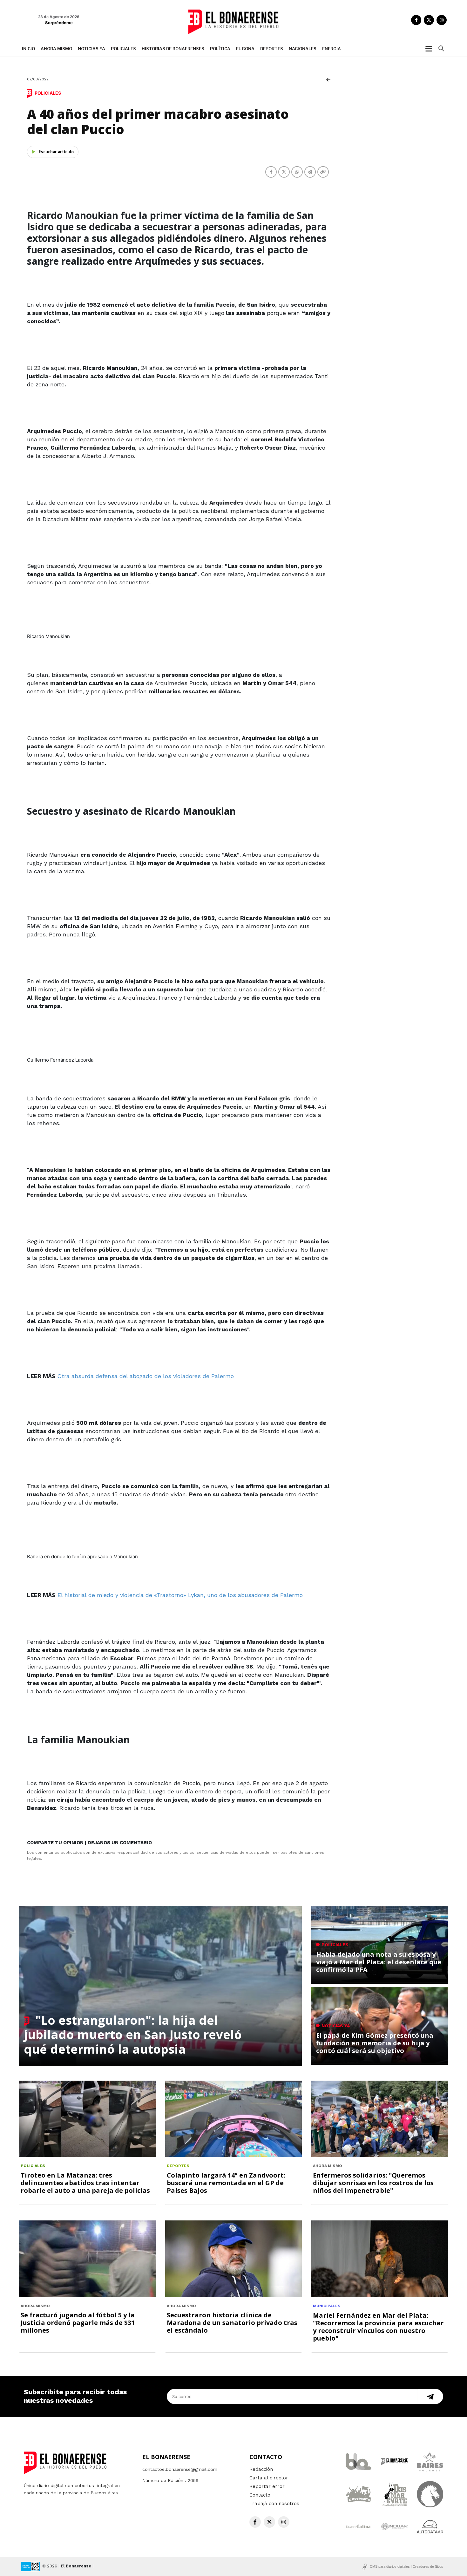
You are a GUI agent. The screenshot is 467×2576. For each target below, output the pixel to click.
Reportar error (267, 2486)
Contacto (260, 2495)
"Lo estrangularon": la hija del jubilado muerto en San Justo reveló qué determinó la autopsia (133, 2034)
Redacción (261, 2469)
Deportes (272, 49)
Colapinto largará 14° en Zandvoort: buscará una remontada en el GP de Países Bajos (226, 2183)
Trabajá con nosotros (274, 2504)
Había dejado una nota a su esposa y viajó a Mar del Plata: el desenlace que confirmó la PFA (379, 1962)
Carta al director (269, 2478)
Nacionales (303, 49)
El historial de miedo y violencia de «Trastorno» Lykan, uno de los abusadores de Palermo (180, 1595)
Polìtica (220, 49)
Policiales (123, 49)
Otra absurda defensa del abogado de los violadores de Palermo (146, 1376)
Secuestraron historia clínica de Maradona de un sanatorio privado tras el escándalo (232, 2323)
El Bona (245, 49)
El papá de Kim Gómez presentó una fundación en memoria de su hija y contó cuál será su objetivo (375, 2043)
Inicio (28, 49)
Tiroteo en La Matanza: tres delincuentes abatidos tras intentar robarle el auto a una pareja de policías (85, 2183)
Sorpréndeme (59, 23)
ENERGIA (332, 49)
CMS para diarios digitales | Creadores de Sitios (406, 2566)
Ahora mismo (56, 49)
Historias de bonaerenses (173, 49)
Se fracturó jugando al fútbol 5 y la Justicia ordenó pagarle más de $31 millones (78, 2323)
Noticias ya (91, 49)
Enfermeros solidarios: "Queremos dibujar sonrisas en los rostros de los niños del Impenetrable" (373, 2183)
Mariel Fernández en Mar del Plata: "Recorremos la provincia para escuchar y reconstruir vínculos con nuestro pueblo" (378, 2327)
